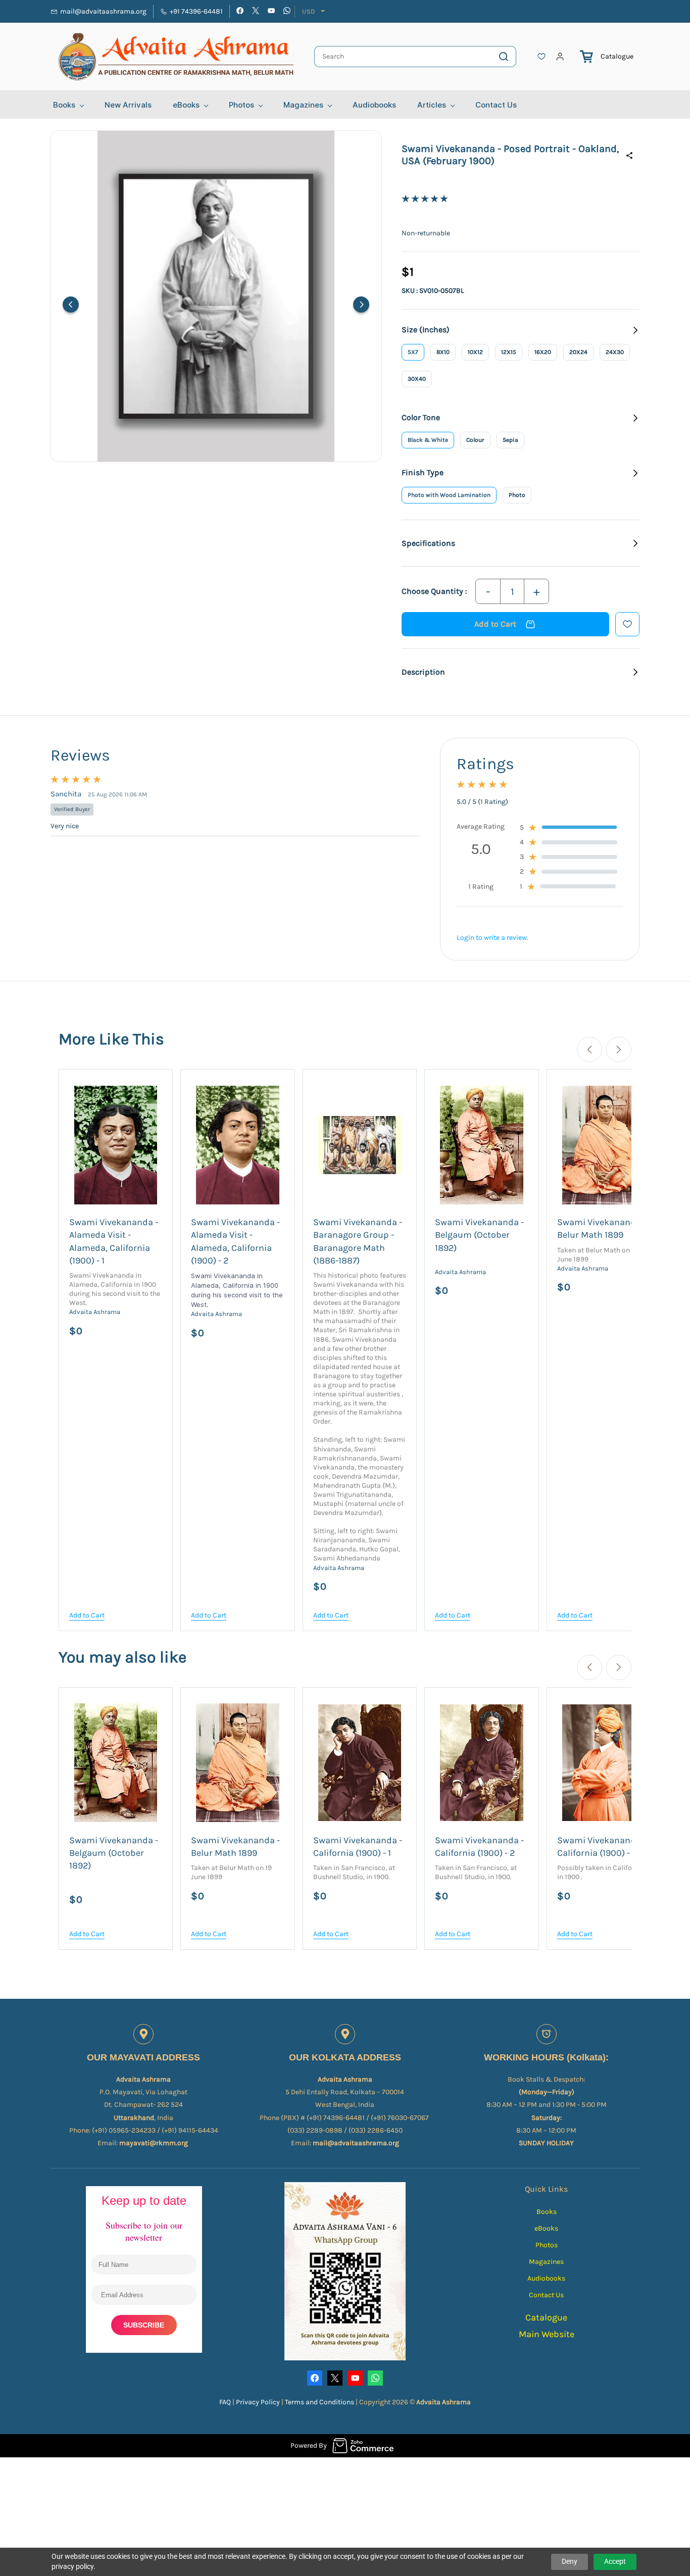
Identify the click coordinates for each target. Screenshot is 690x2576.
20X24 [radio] (578, 352)
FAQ (225, 2402)
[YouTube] (355, 2378)
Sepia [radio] (510, 440)
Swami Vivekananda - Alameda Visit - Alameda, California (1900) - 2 (235, 1241)
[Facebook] (315, 2378)
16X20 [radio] (543, 352)
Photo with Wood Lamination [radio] (449, 495)
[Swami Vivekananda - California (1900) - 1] (360, 1763)
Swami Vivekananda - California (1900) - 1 (358, 1847)
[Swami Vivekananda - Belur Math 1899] (604, 1145)
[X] (335, 2378)
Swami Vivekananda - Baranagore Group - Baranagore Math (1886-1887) (358, 1241)
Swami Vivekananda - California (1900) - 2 (479, 1847)
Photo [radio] (517, 495)
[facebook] (240, 12)
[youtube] (271, 12)
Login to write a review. (492, 938)
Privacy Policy (259, 2402)
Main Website (547, 2334)
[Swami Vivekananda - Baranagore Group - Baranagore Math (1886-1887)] (360, 1145)
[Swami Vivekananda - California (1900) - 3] (604, 1763)
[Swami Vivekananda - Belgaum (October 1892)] (481, 1145)
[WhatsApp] (375, 2378)
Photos (547, 2245)
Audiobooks (546, 2278)
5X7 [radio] (413, 352)
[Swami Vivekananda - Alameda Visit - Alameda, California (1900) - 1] (116, 1145)
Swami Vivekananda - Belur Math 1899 (602, 1228)
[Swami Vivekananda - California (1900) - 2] (481, 1763)
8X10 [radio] (443, 352)
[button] (541, 57)
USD (309, 11)
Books (547, 2212)
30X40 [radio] (417, 379)
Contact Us (546, 2295)
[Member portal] (560, 57)
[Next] (361, 305)
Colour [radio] (475, 440)
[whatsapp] (287, 12)
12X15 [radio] (509, 352)
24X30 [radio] (615, 352)
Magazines (546, 2262)
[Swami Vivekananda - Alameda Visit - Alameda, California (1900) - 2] (237, 1145)
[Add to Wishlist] (627, 624)
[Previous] (71, 305)
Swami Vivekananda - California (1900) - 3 (602, 1847)
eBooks (546, 2228)
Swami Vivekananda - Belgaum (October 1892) (479, 1235)
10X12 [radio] (475, 352)
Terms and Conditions (319, 2402)
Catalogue (617, 56)
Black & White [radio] (428, 440)
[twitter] (256, 12)
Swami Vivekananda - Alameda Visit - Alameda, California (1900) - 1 (114, 1241)
